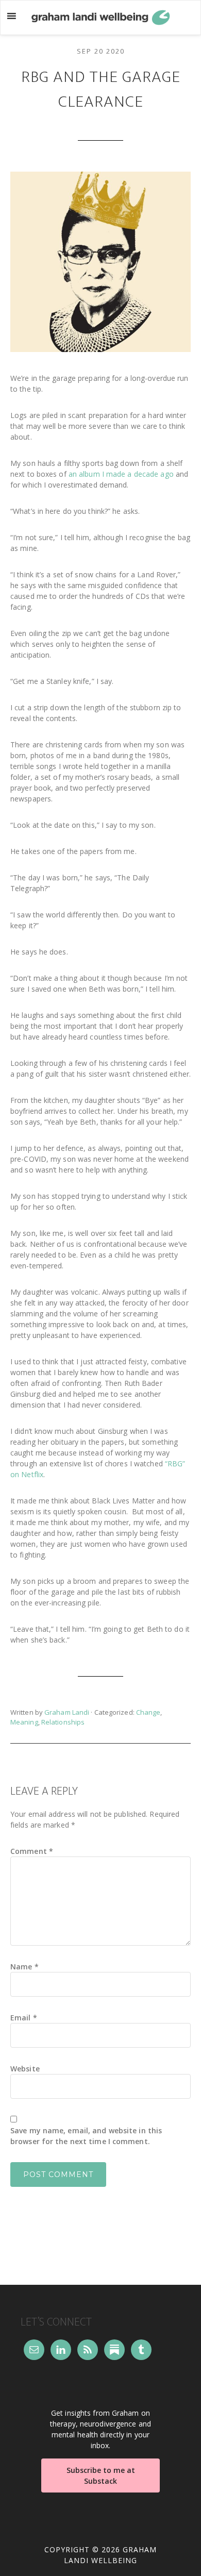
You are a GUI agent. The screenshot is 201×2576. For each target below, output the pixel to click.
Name (24, 1967)
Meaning (24, 1722)
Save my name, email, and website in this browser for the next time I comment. (86, 2136)
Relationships (63, 1722)
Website (25, 2069)
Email (24, 2018)
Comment (32, 1851)
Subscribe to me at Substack (101, 2475)
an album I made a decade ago (121, 474)
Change (148, 1712)
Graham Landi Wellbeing (100, 18)
